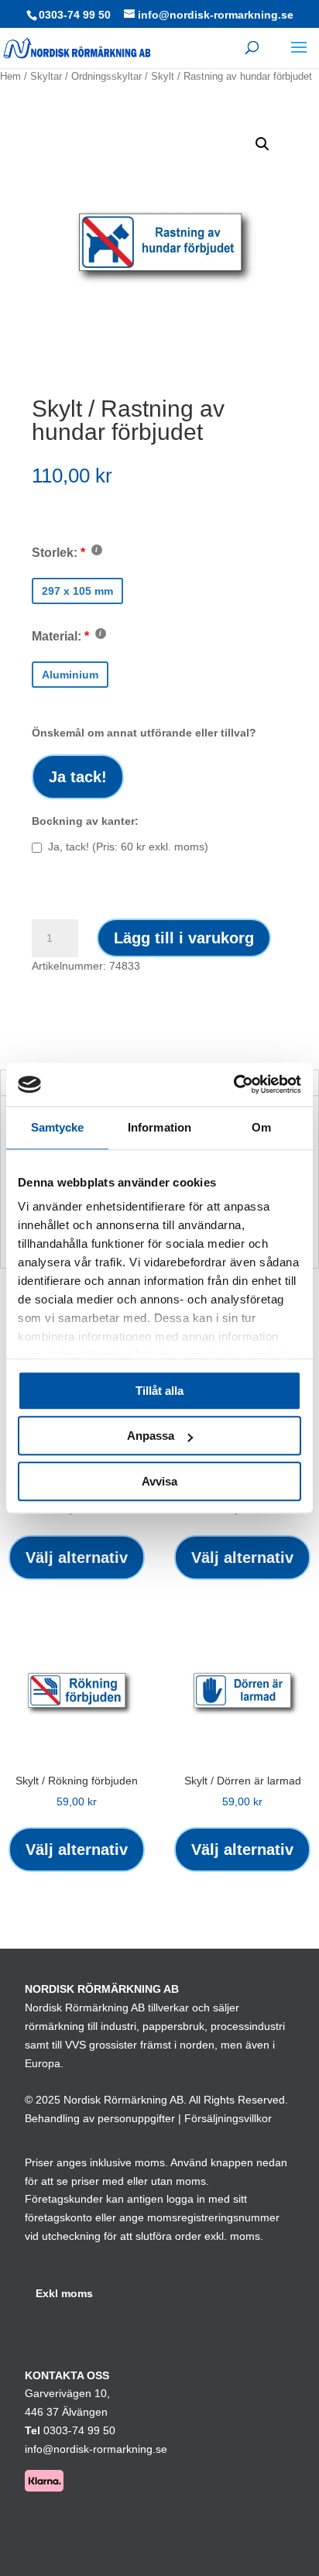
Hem (10, 76)
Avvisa (159, 1481)
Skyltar (46, 76)
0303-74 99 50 (75, 15)
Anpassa (151, 1436)
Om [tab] (261, 1127)
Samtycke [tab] (58, 1127)
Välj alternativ (77, 1558)
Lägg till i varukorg (184, 938)
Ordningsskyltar (106, 76)
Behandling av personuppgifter (100, 2118)
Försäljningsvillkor (228, 2118)
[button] (262, 144)
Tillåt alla (159, 1391)
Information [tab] (159, 1127)
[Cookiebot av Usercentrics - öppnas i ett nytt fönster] (233, 1084)
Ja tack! (78, 777)
